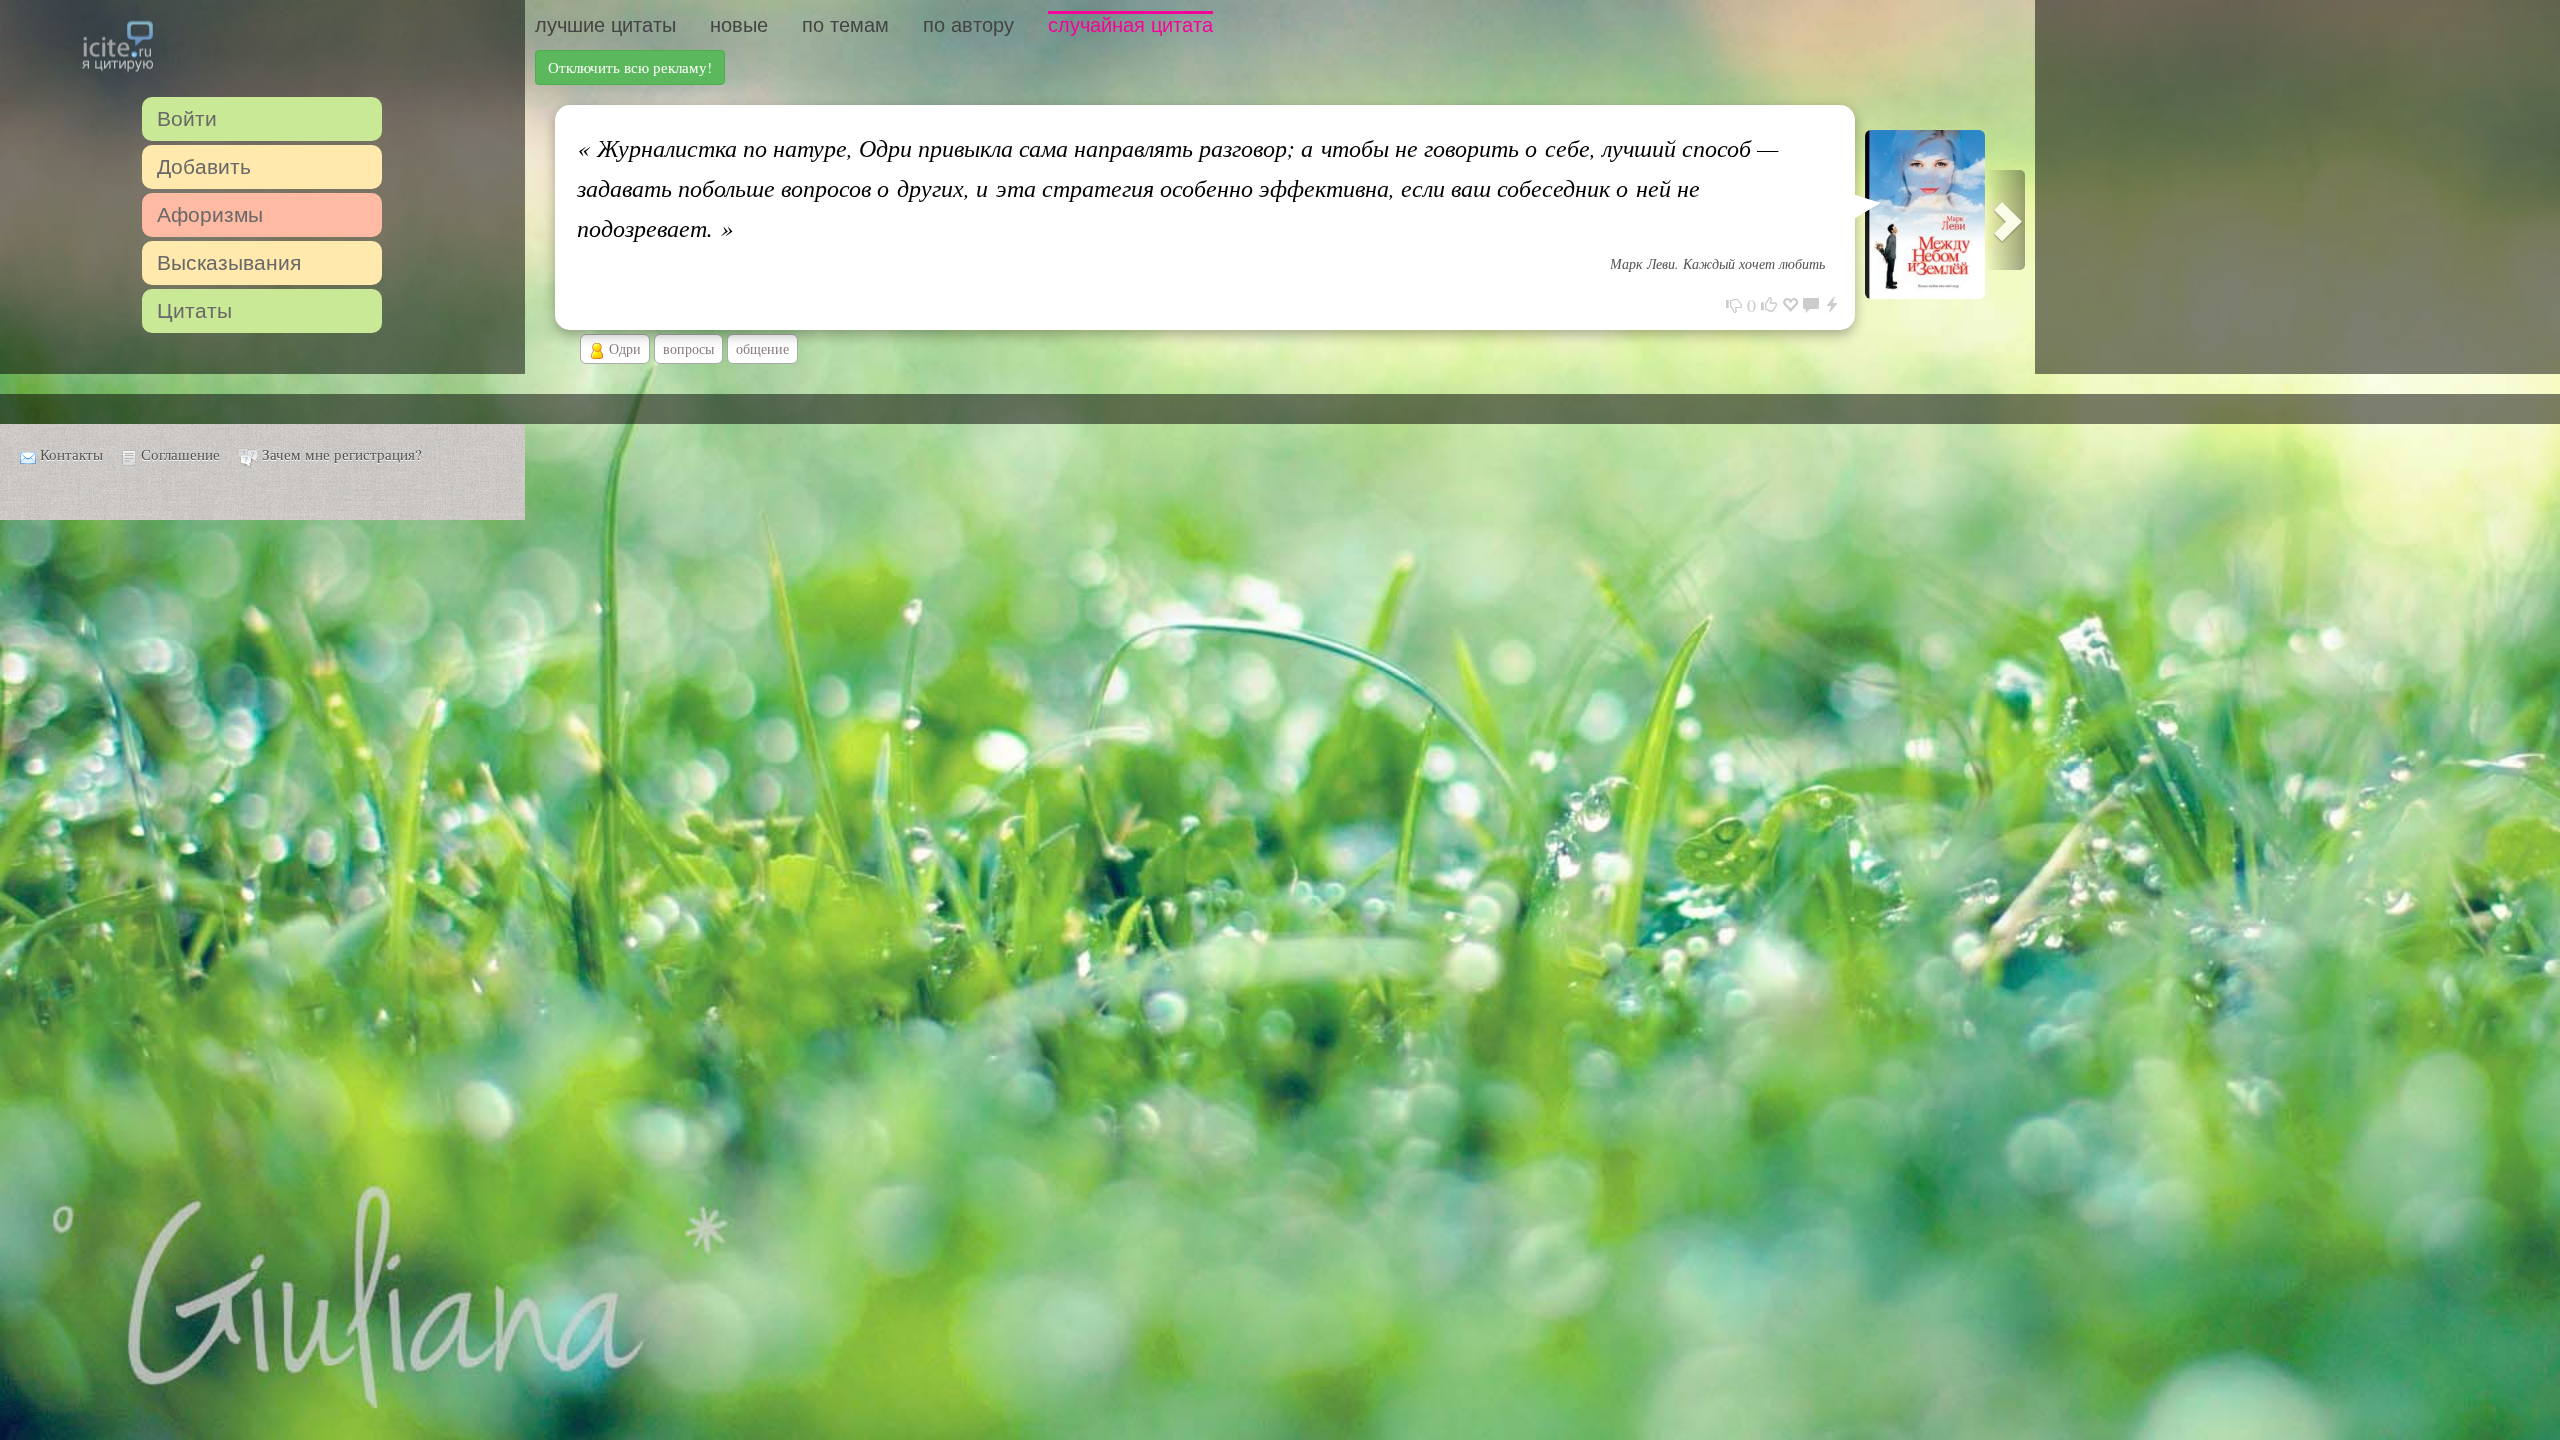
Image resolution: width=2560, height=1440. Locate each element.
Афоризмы (210, 214)
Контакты (71, 454)
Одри (623, 348)
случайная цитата (1130, 25)
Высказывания (229, 262)
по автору (968, 25)
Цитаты (194, 310)
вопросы (688, 348)
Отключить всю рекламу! (630, 67)
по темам (845, 25)
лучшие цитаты (605, 25)
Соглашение (180, 454)
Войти (187, 118)
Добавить (204, 166)
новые (739, 25)
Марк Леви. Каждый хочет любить (1717, 263)
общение (762, 348)
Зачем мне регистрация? (342, 454)
